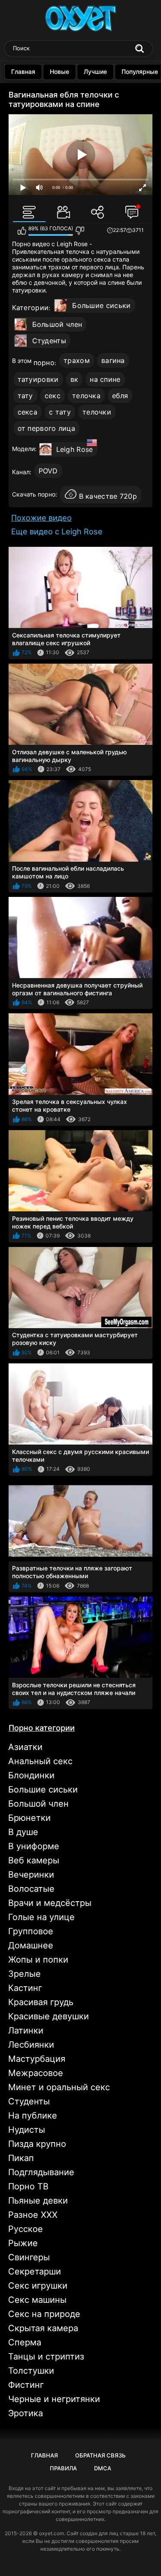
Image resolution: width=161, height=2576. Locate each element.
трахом (77, 360)
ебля (120, 396)
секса (28, 412)
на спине (105, 379)
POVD (48, 471)
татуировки (38, 379)
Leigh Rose (75, 449)
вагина (113, 360)
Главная (23, 72)
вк (74, 379)
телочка (86, 396)
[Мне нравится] (22, 231)
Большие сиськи (101, 305)
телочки (97, 412)
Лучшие (95, 72)
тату (25, 396)
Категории (30, 308)
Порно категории (42, 1728)
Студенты (49, 341)
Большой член (57, 324)
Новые (59, 72)
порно (44, 363)
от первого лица (47, 428)
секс (53, 396)
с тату (60, 412)
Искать (140, 49)
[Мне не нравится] (80, 231)
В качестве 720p (108, 496)
